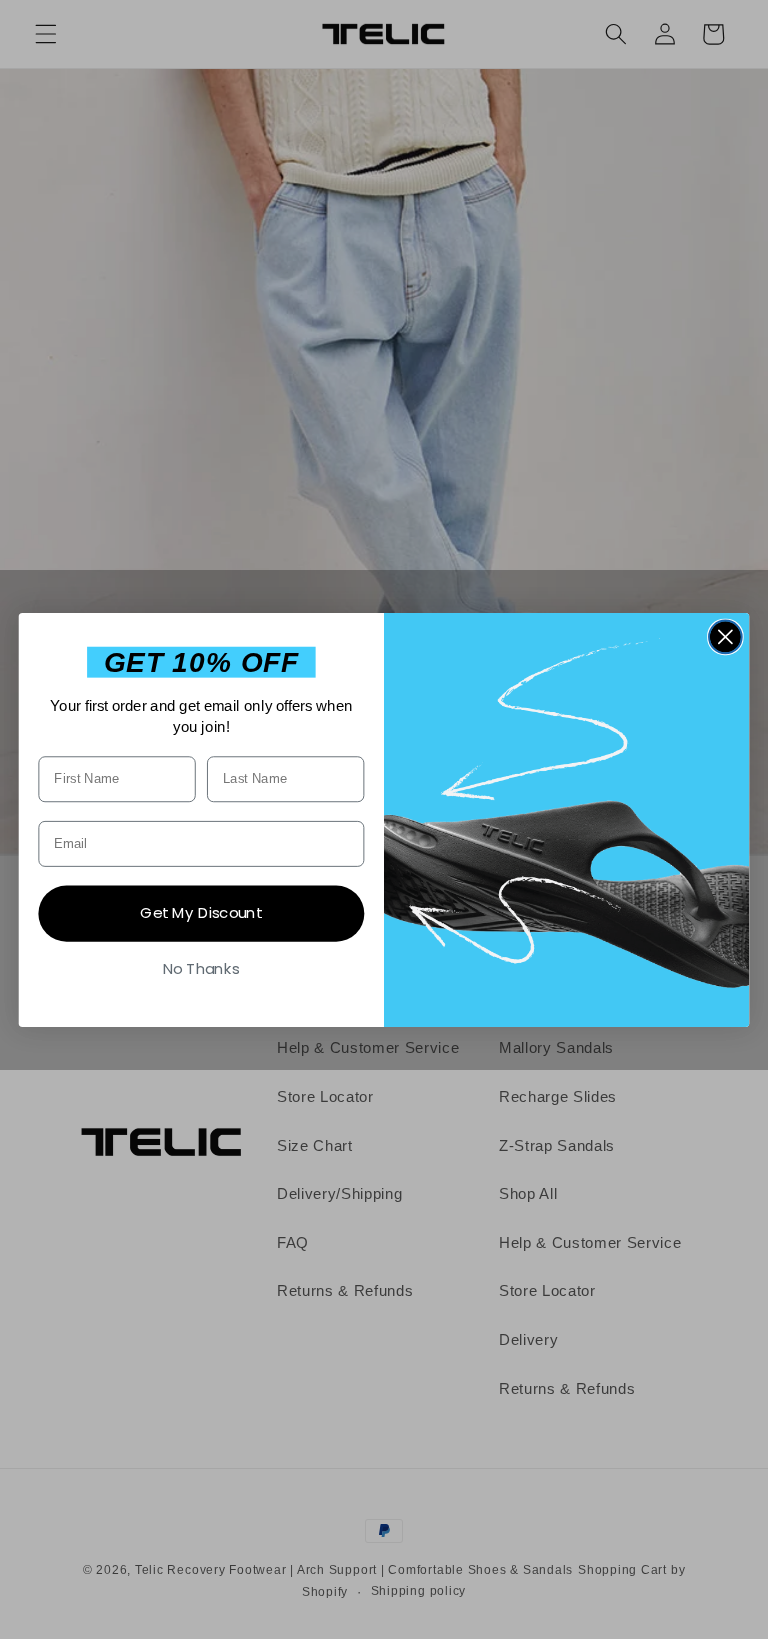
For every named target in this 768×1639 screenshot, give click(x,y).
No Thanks (201, 968)
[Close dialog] (725, 636)
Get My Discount (201, 913)
